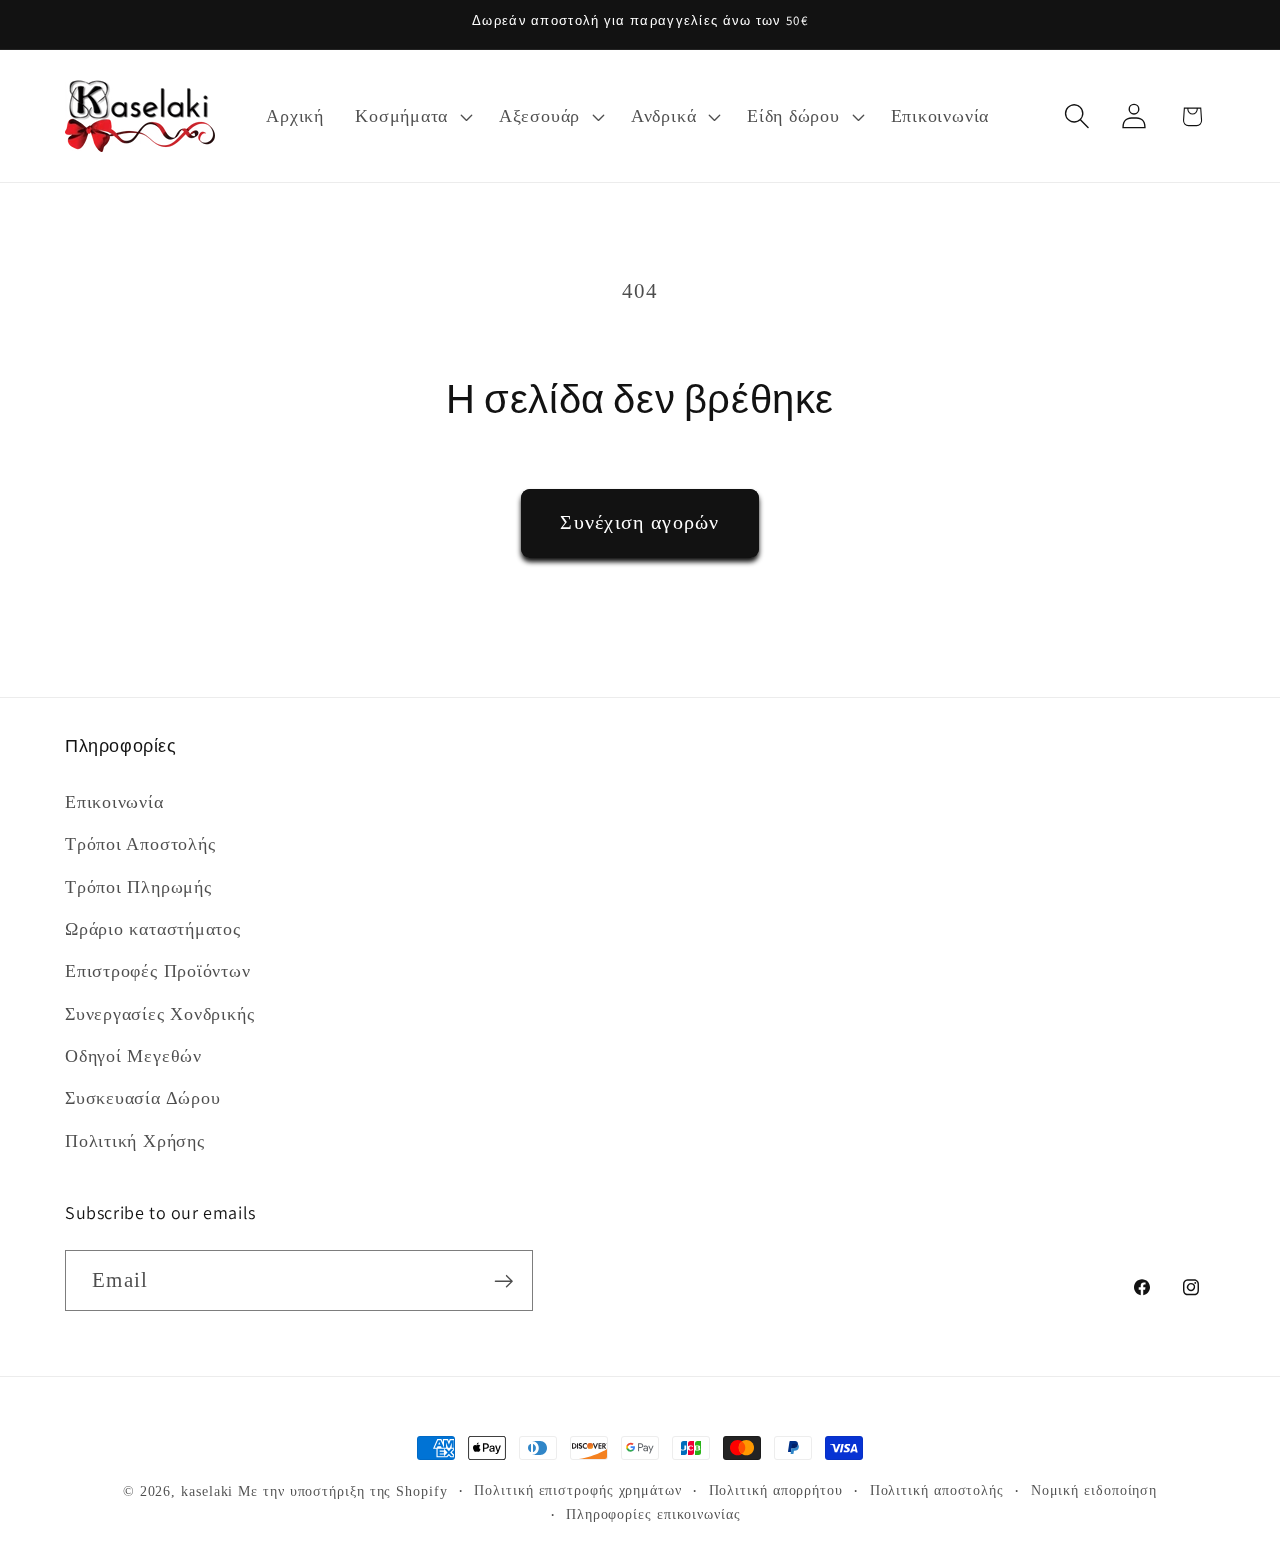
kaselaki (207, 1491)
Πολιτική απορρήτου (776, 1490)
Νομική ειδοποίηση (1094, 1490)
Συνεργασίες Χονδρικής (159, 1013)
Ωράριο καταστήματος (153, 929)
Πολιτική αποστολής (937, 1490)
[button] (412, 116)
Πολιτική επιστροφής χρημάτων (577, 1490)
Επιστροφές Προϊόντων (158, 971)
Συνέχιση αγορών (640, 522)
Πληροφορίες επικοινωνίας (653, 1514)
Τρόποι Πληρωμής (138, 886)
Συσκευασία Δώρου (142, 1098)
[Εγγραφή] (503, 1281)
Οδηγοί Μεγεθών (133, 1056)
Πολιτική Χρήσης (135, 1141)
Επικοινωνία (114, 801)
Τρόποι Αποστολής (140, 844)
